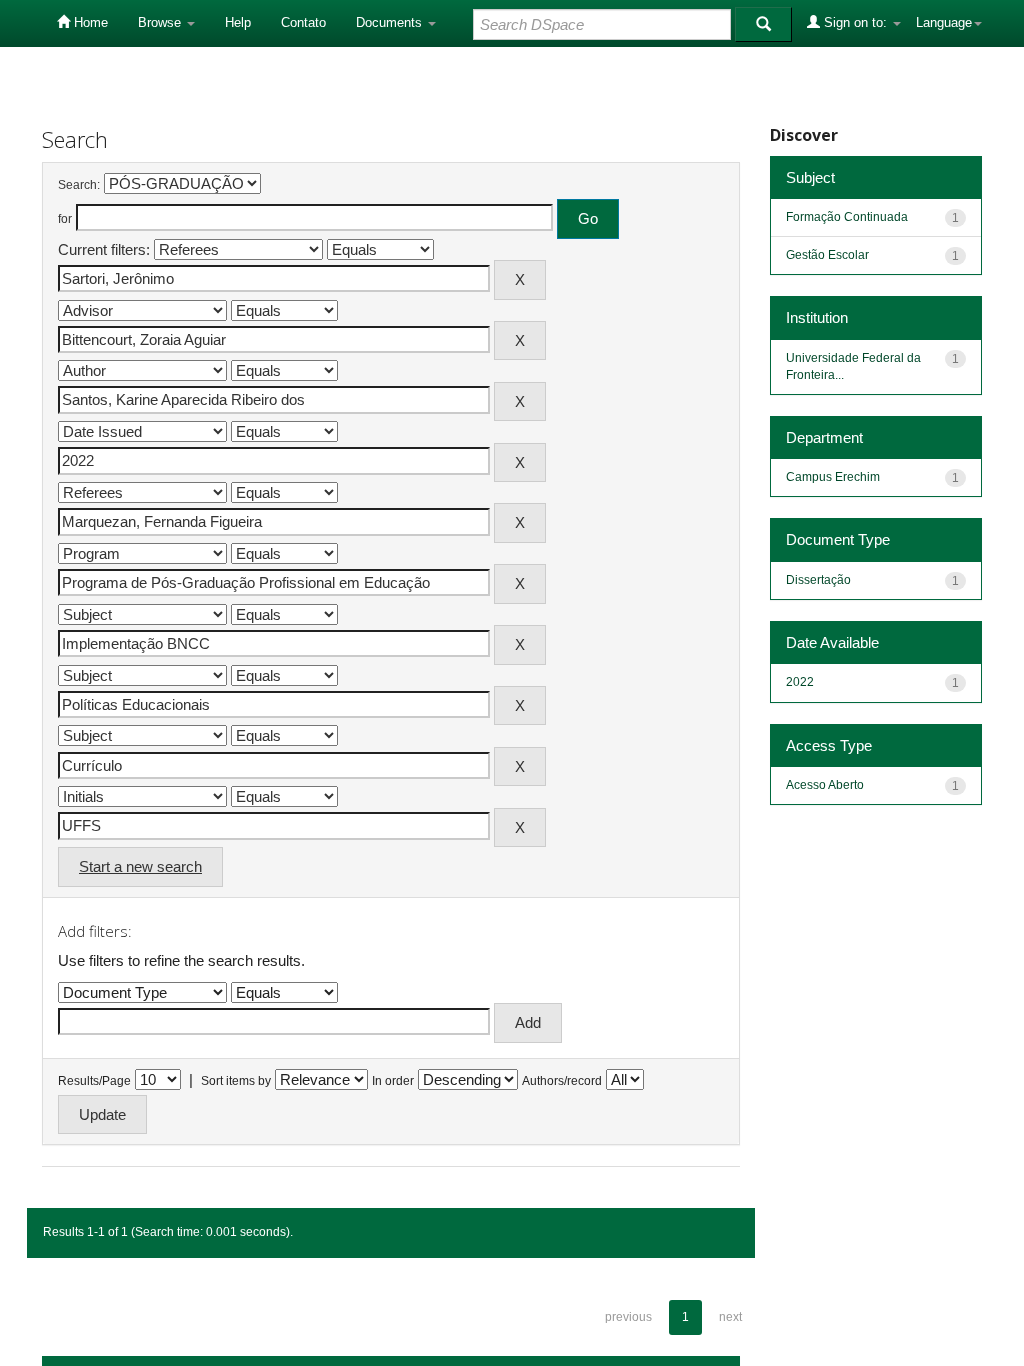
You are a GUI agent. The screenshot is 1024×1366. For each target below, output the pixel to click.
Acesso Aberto (825, 785)
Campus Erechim (833, 477)
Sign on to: (855, 22)
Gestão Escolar (827, 255)
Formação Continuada (847, 217)
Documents (391, 22)
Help (238, 22)
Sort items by (236, 1081)
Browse (161, 22)
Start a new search (140, 866)
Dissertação (818, 580)
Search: (79, 185)
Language (944, 22)
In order (393, 1081)
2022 (800, 682)
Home (89, 22)
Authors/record (562, 1081)
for (65, 219)
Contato (303, 22)
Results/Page (94, 1081)
